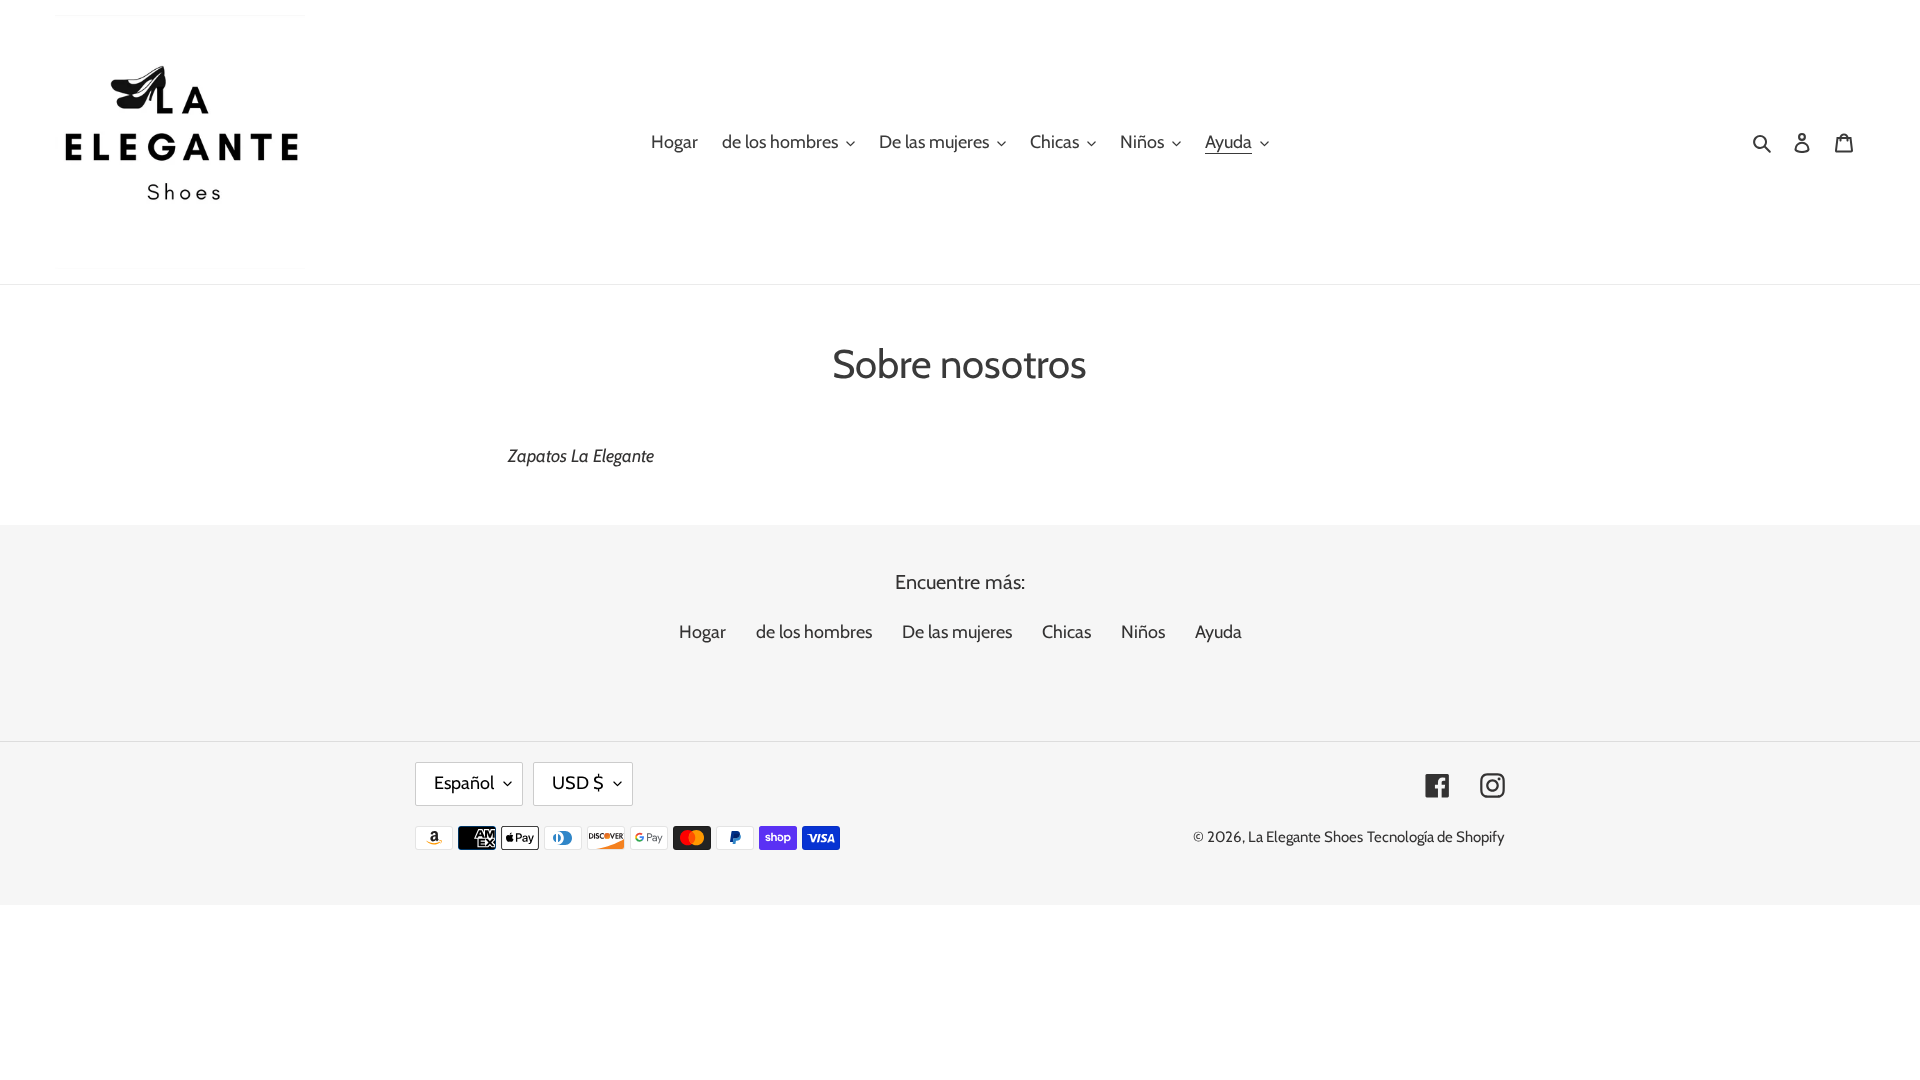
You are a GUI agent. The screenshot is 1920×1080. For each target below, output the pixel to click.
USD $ (578, 783)
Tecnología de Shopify (1436, 837)
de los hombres (814, 632)
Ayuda (1218, 632)
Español (464, 783)
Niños (1143, 632)
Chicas (1066, 632)
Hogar (702, 632)
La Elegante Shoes (1305, 837)
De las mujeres (957, 632)
